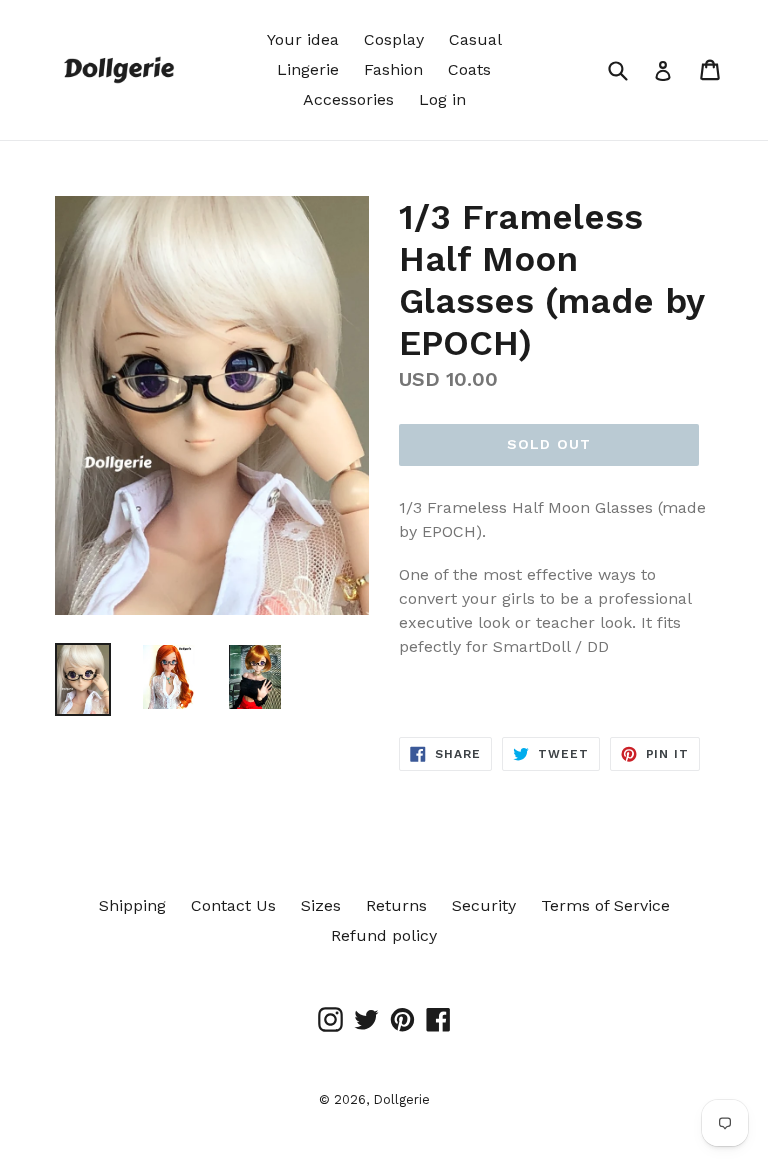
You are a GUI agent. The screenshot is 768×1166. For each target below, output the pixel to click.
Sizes (321, 905)
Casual (475, 39)
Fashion (393, 69)
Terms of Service (605, 905)
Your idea (303, 39)
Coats (469, 69)
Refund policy (384, 935)
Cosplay (394, 39)
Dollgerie (401, 1099)
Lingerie (308, 69)
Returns (396, 905)
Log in (442, 99)
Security (484, 905)
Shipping (132, 905)
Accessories (348, 99)
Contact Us (233, 905)
